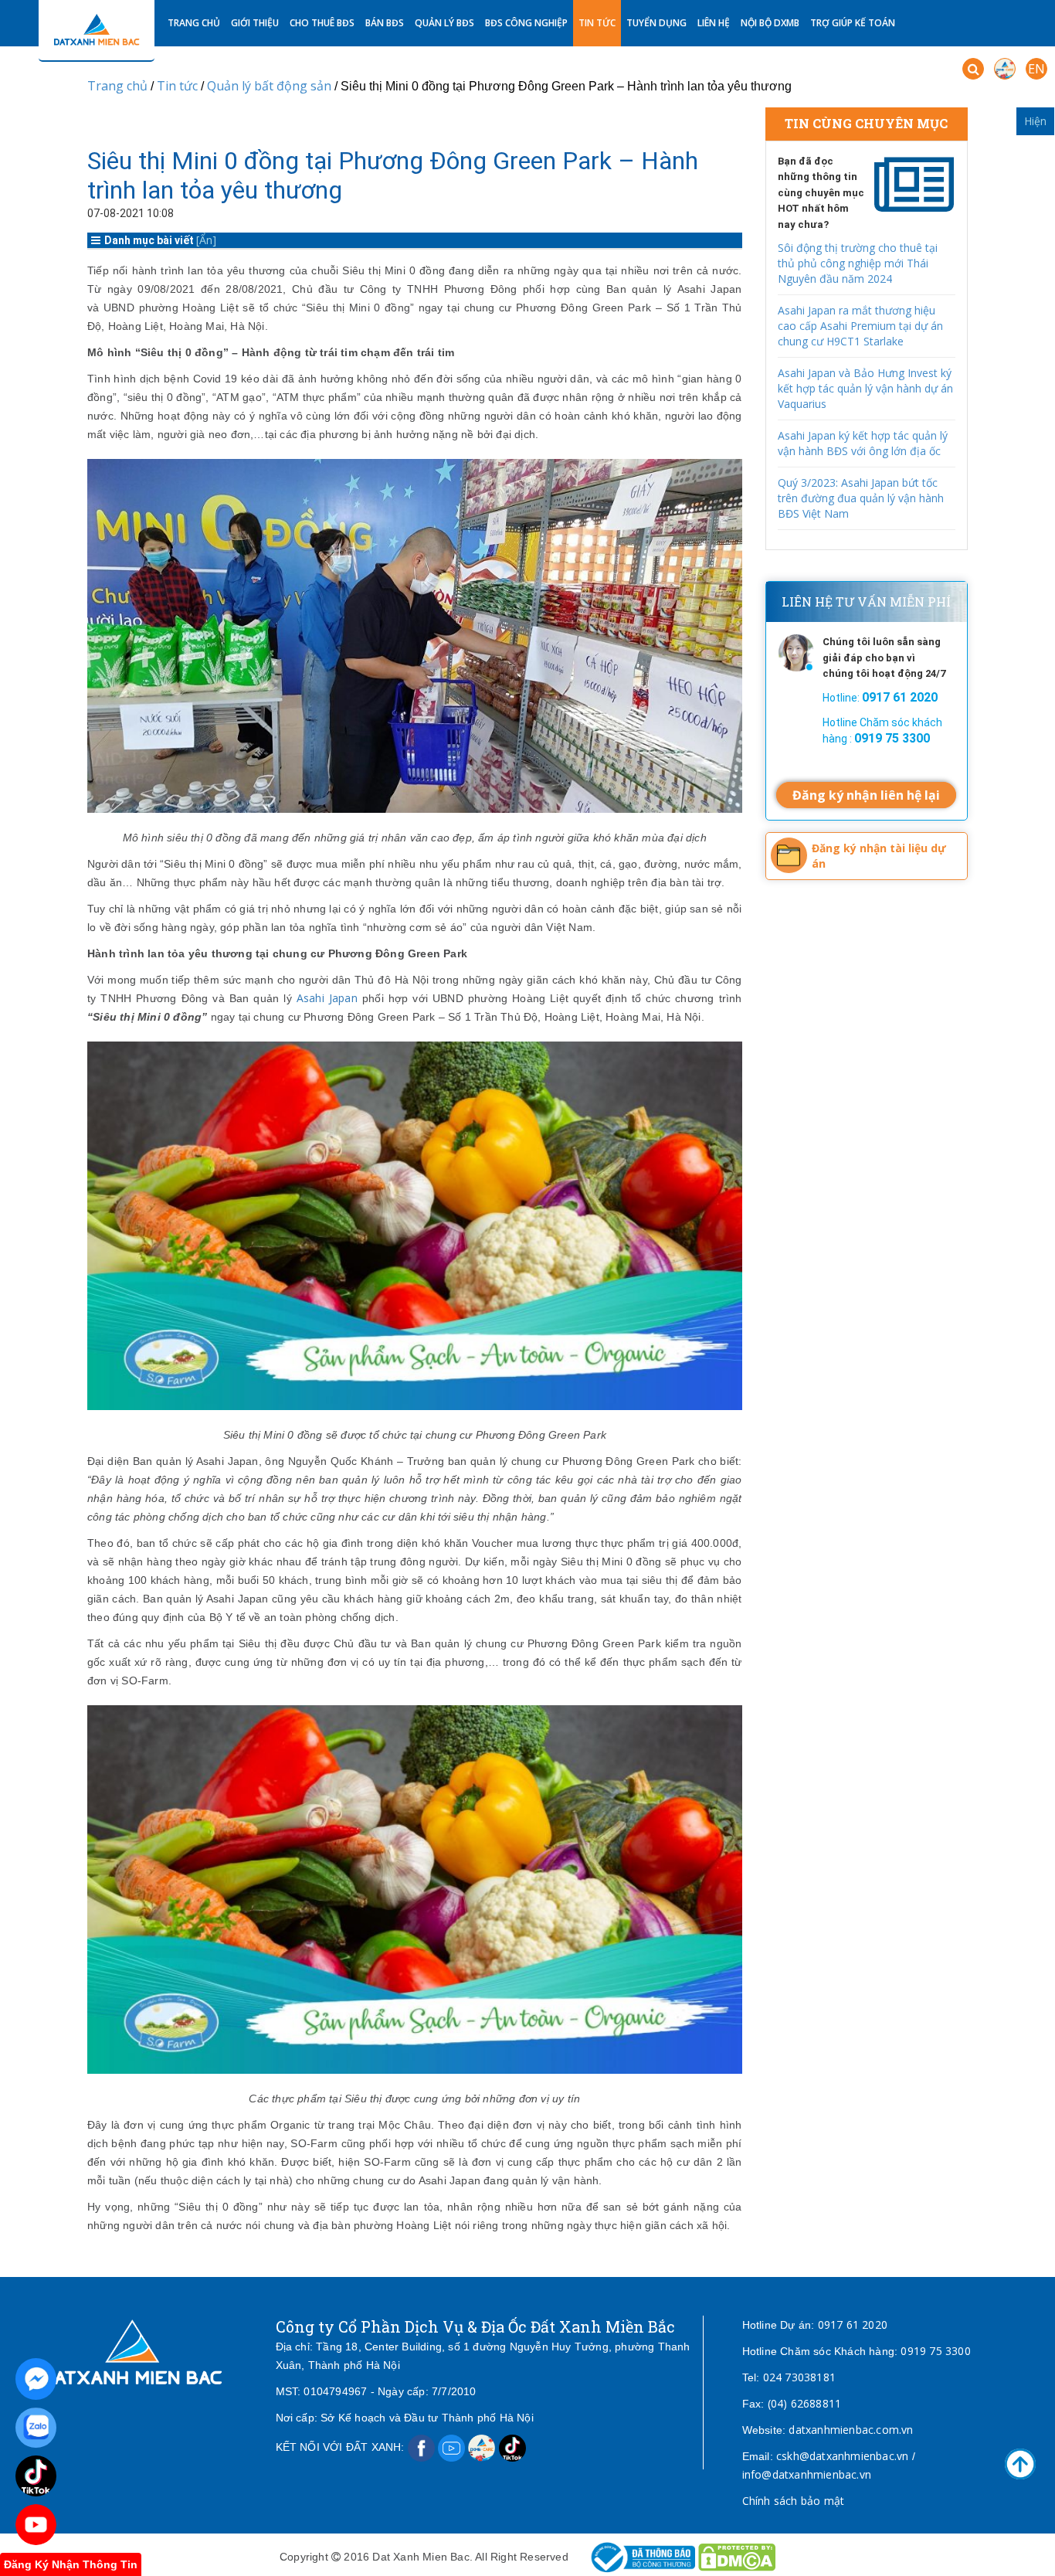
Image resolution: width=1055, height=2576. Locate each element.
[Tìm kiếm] (973, 69)
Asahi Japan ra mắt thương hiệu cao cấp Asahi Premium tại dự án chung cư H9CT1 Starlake (860, 326)
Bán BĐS (385, 23)
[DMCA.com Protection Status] (737, 2556)
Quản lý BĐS (444, 23)
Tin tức (597, 23)
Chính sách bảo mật (794, 2501)
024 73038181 (799, 2377)
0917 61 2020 (853, 2325)
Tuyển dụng (656, 23)
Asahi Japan (327, 998)
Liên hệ (714, 23)
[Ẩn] (206, 240)
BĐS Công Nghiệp (526, 23)
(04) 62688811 (805, 2403)
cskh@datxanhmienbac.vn (842, 2456)
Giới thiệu (255, 23)
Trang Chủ (194, 23)
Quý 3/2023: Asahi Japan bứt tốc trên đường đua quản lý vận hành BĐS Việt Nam (861, 498)
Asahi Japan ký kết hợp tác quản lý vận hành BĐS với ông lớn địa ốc (863, 443)
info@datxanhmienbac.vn (807, 2474)
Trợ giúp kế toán (853, 23)
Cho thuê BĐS (322, 23)
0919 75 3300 (935, 2351)
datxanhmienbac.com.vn (851, 2430)
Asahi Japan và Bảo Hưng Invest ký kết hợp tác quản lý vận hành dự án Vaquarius (865, 388)
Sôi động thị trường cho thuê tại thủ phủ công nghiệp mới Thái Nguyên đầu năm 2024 (858, 263)
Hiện (1035, 121)
